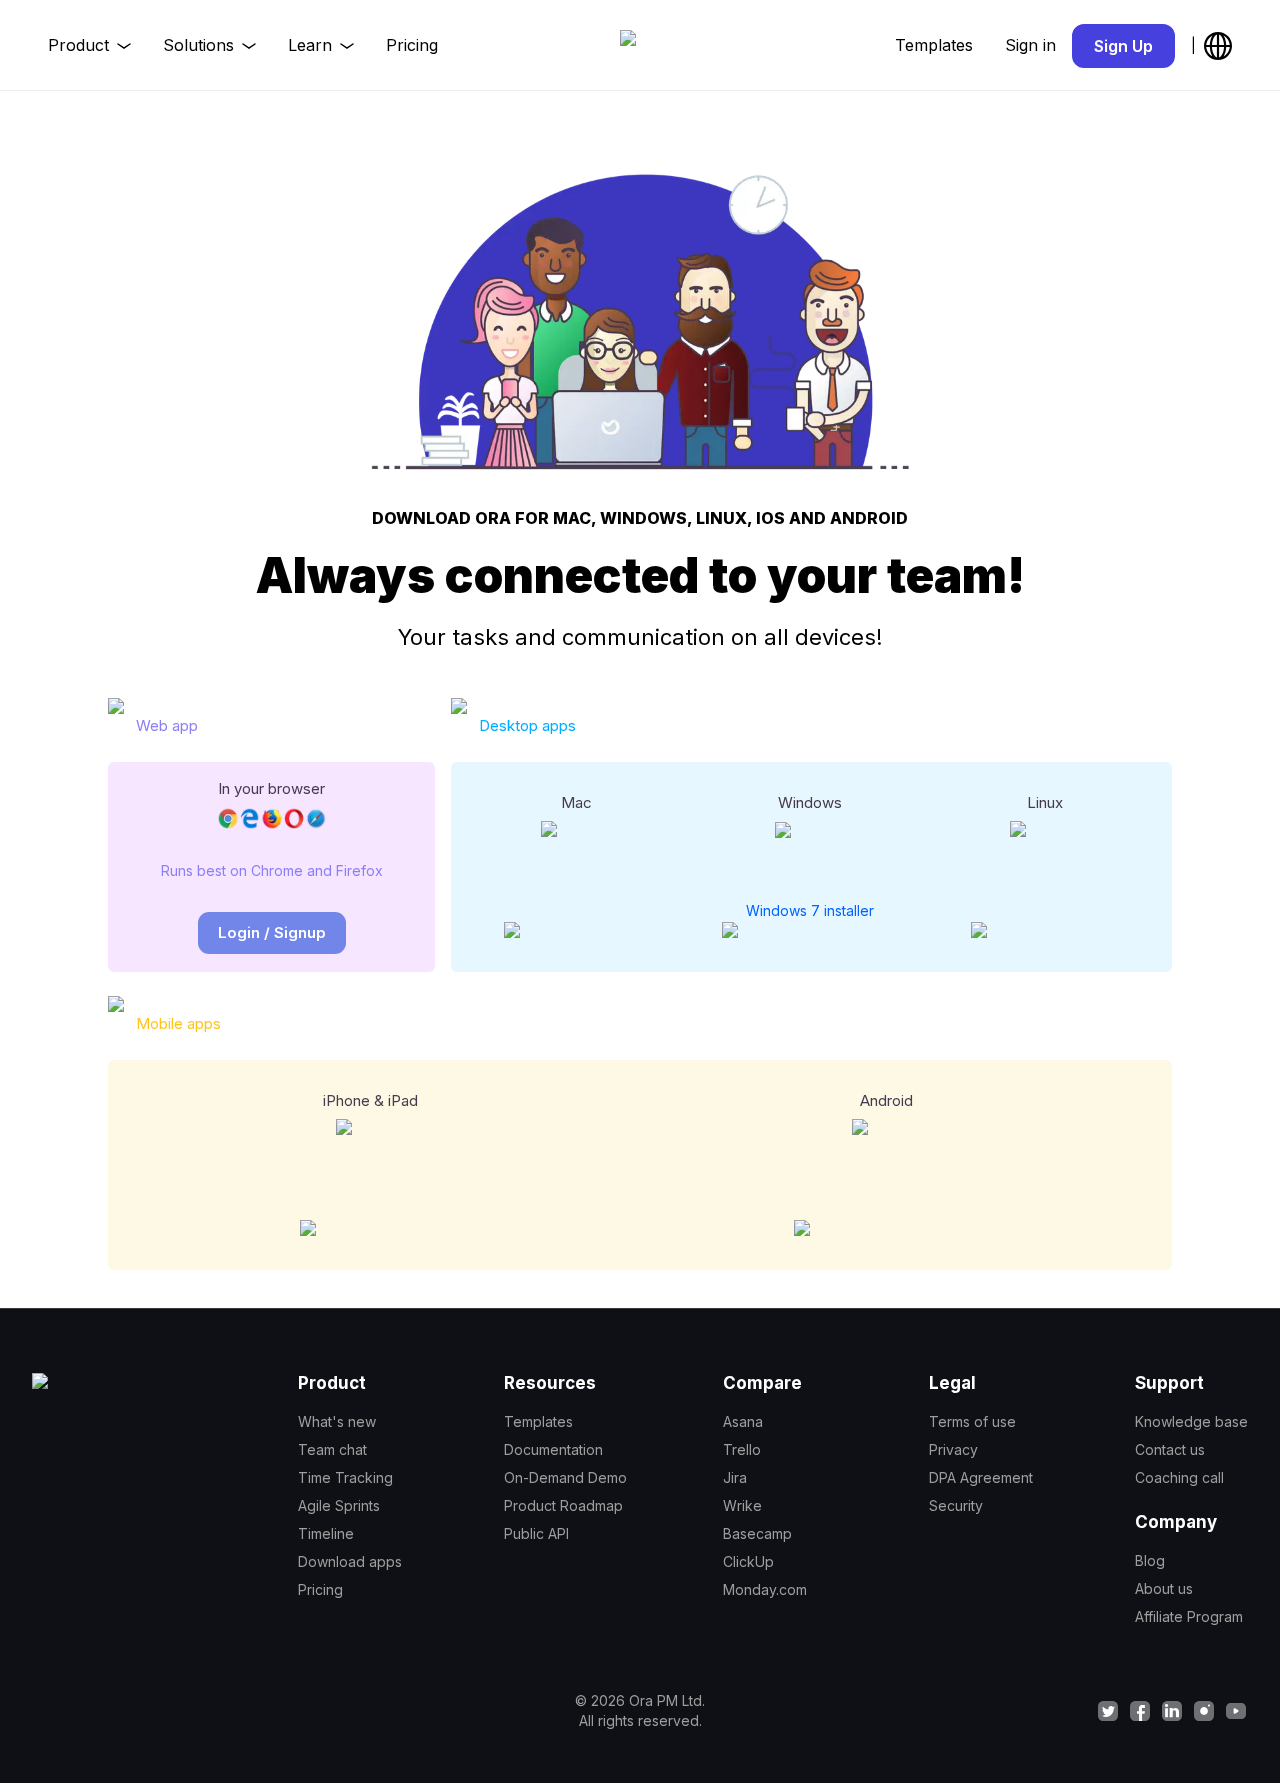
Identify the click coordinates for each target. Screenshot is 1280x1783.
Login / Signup (272, 932)
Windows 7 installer (810, 910)
